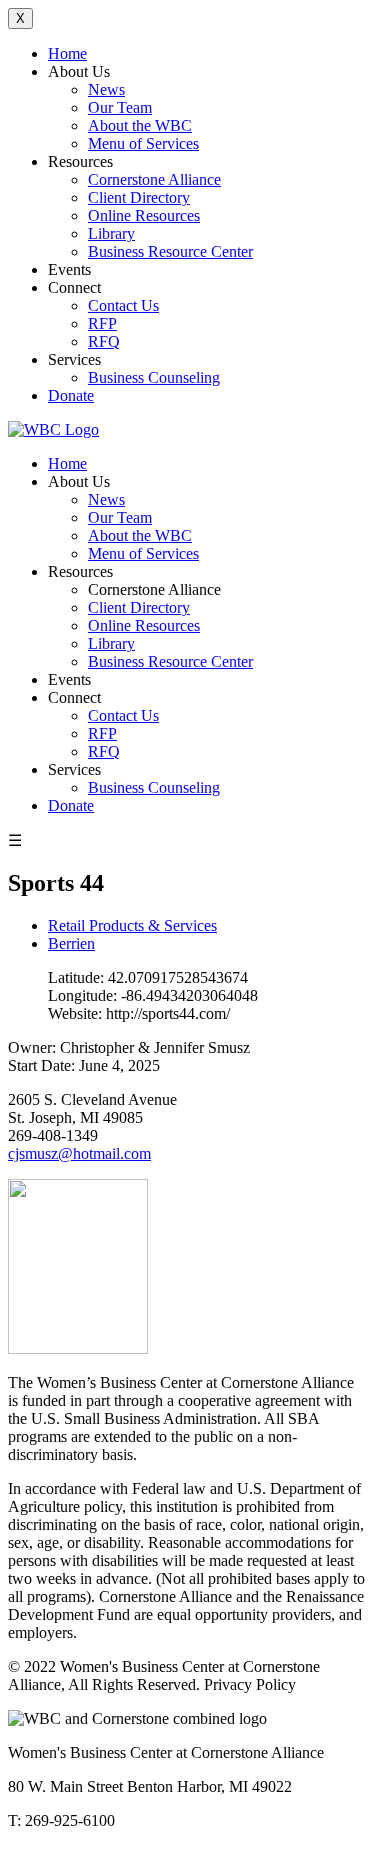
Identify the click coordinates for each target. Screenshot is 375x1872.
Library (111, 233)
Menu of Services (143, 143)
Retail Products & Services (132, 925)
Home (67, 53)
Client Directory (139, 197)
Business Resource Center (170, 251)
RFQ (104, 341)
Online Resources (144, 215)
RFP (102, 323)
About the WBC (140, 125)
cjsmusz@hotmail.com (79, 1153)
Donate (71, 395)
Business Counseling (154, 377)
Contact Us (123, 305)
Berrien (71, 943)
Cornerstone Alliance (154, 179)
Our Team (120, 107)
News (106, 89)
